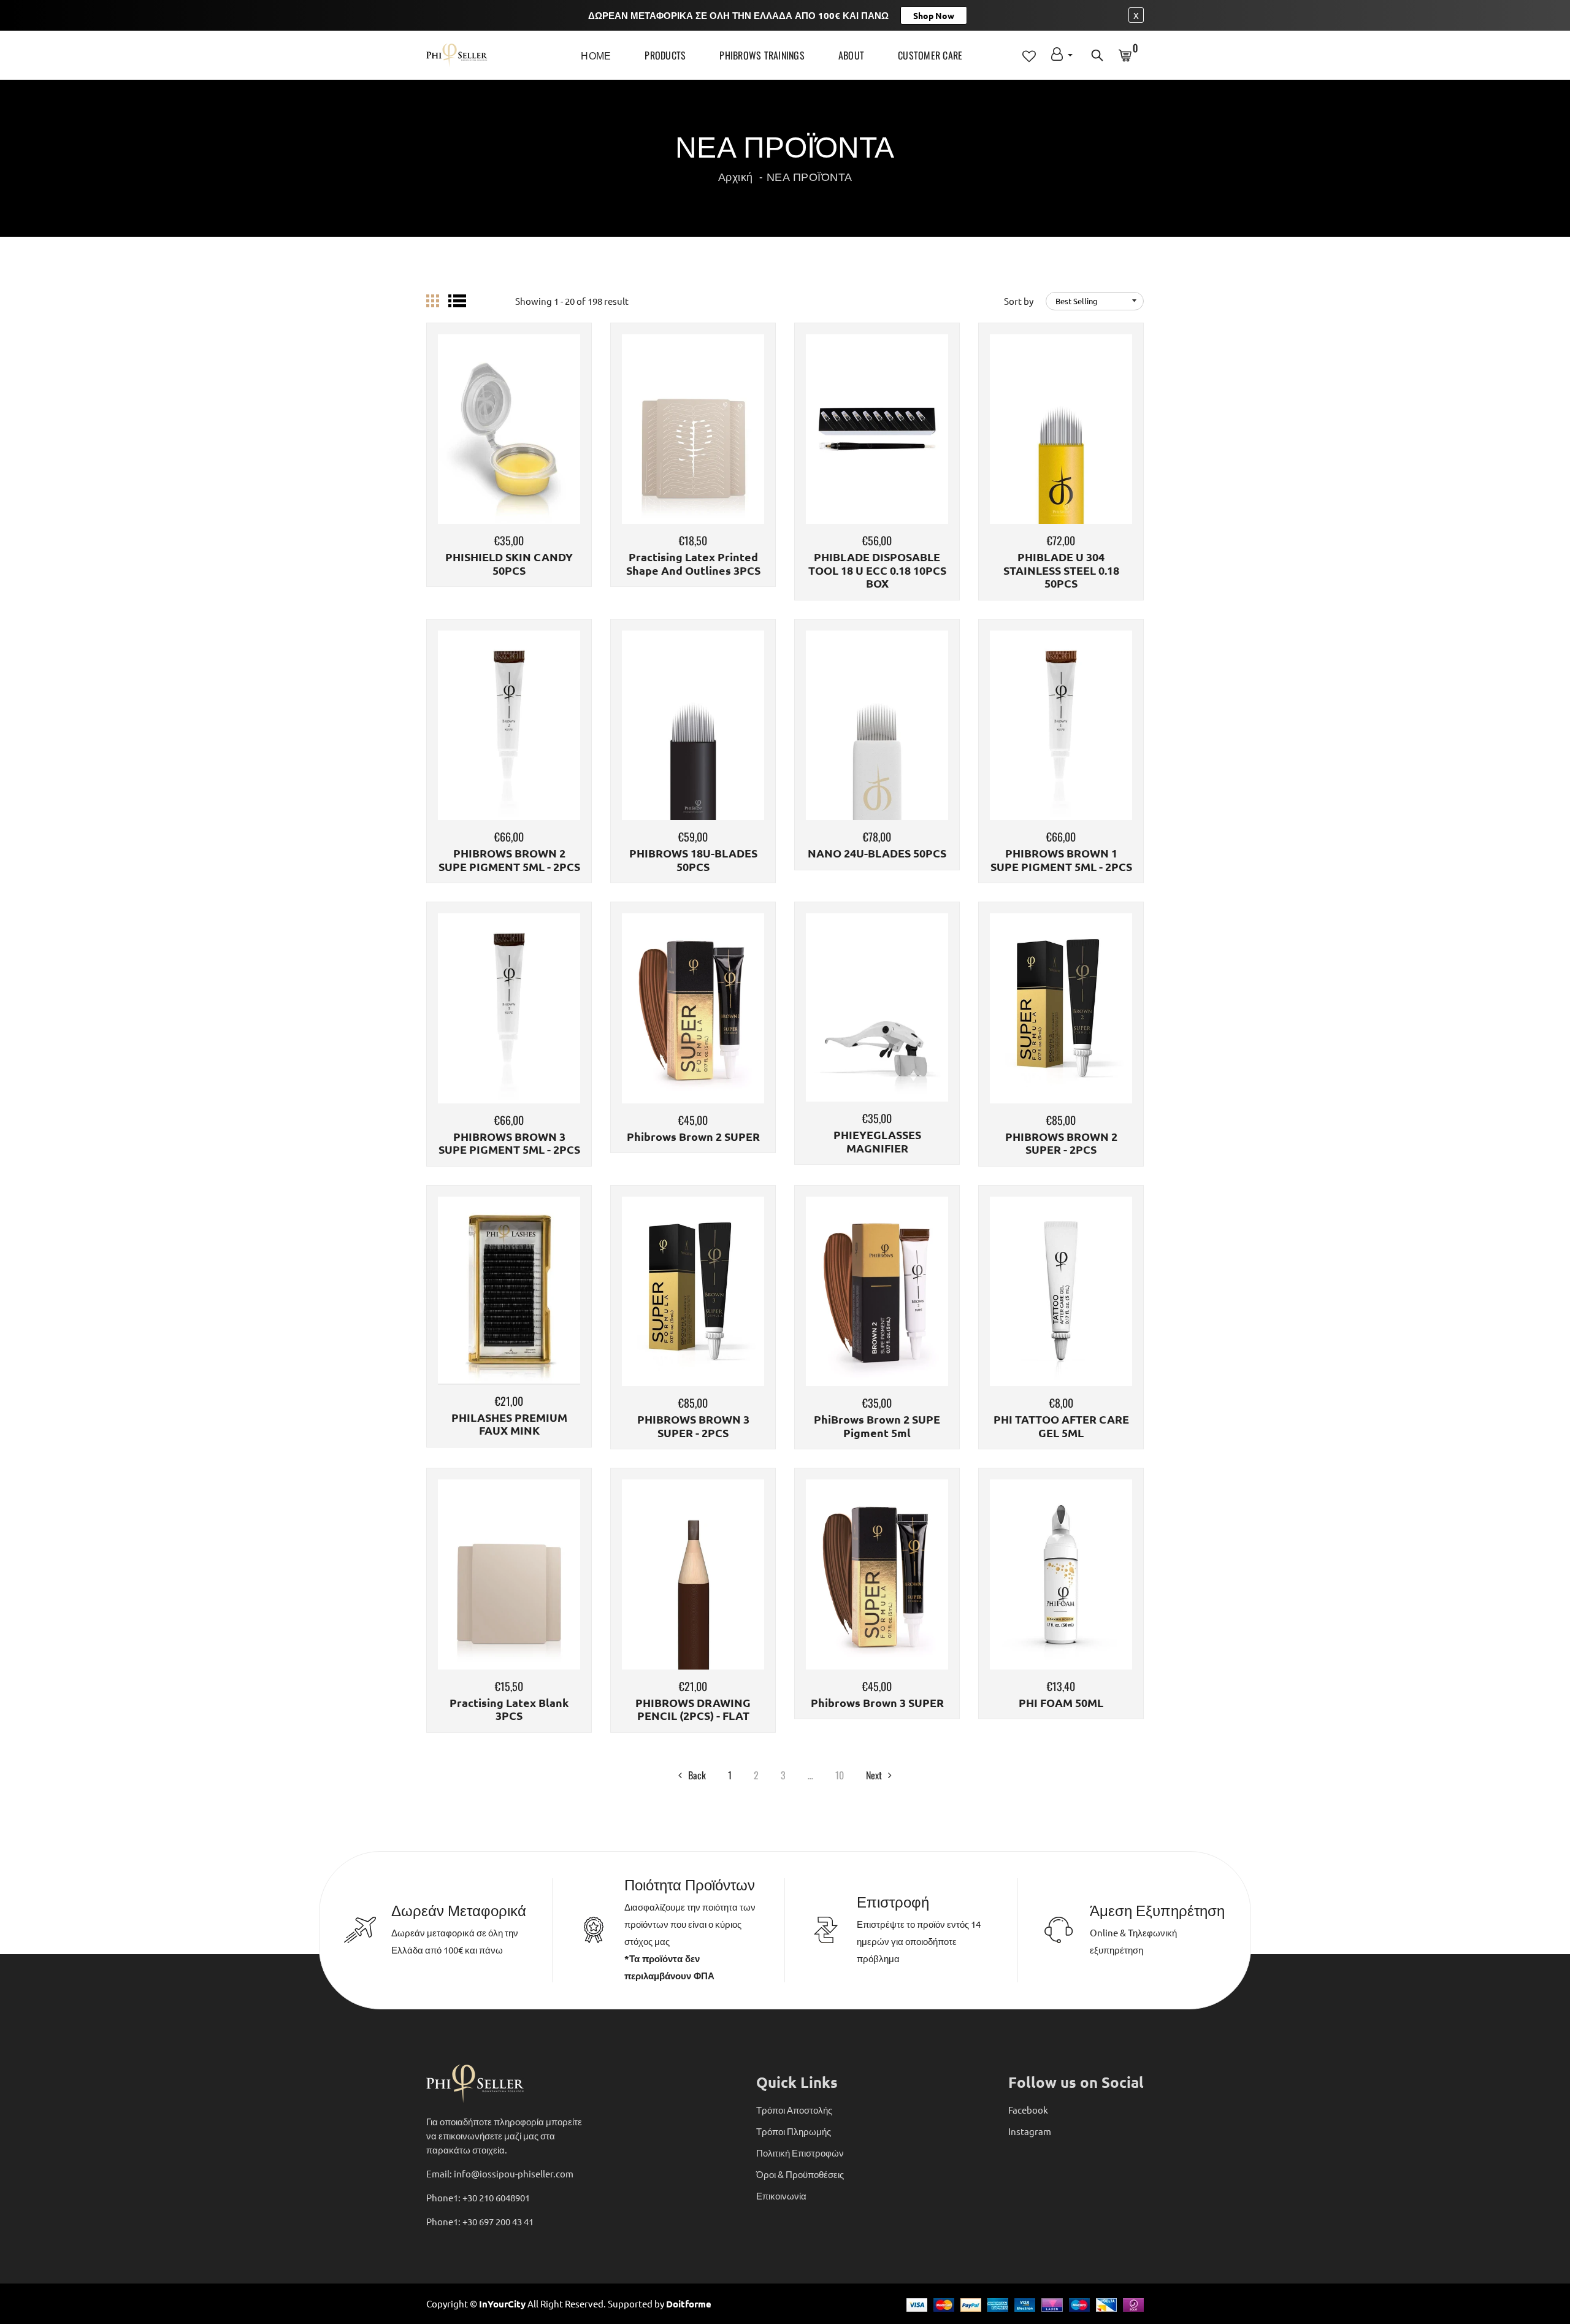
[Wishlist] (509, 447)
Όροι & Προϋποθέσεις (800, 2174)
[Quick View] (540, 447)
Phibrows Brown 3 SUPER (877, 1703)
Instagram (1030, 2131)
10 (840, 1775)
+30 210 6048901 (496, 2197)
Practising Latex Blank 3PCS (509, 1709)
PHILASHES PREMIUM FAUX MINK (509, 1424)
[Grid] (433, 301)
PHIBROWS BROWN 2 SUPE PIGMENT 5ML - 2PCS (509, 860)
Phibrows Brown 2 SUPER (693, 1137)
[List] (457, 301)
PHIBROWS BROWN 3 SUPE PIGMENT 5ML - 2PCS (509, 1143)
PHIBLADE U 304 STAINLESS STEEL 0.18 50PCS (1061, 570)
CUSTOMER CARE (930, 55)
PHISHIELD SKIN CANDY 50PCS (509, 563)
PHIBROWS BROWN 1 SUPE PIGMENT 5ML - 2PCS (1061, 860)
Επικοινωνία (781, 2196)
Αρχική (736, 176)
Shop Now (934, 15)
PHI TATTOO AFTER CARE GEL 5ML (1061, 1426)
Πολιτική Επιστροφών (800, 2153)
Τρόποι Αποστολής (794, 2110)
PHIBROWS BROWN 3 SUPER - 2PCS (693, 1426)
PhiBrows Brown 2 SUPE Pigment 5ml (877, 1426)
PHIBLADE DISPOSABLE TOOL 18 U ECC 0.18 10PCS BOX (877, 570)
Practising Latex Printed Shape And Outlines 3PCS (693, 563)
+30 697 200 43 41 (498, 2221)
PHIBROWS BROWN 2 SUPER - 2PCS (1061, 1143)
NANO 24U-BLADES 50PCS (877, 853)
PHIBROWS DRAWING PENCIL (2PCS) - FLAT (693, 1709)
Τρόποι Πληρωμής (794, 2131)
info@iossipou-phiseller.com (514, 2173)
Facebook (1028, 2110)
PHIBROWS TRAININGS (762, 55)
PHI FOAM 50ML (1061, 1703)
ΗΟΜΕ (596, 55)
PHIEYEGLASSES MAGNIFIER (877, 1141)
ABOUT (851, 55)
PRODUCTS (665, 55)
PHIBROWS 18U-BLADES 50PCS (693, 860)
